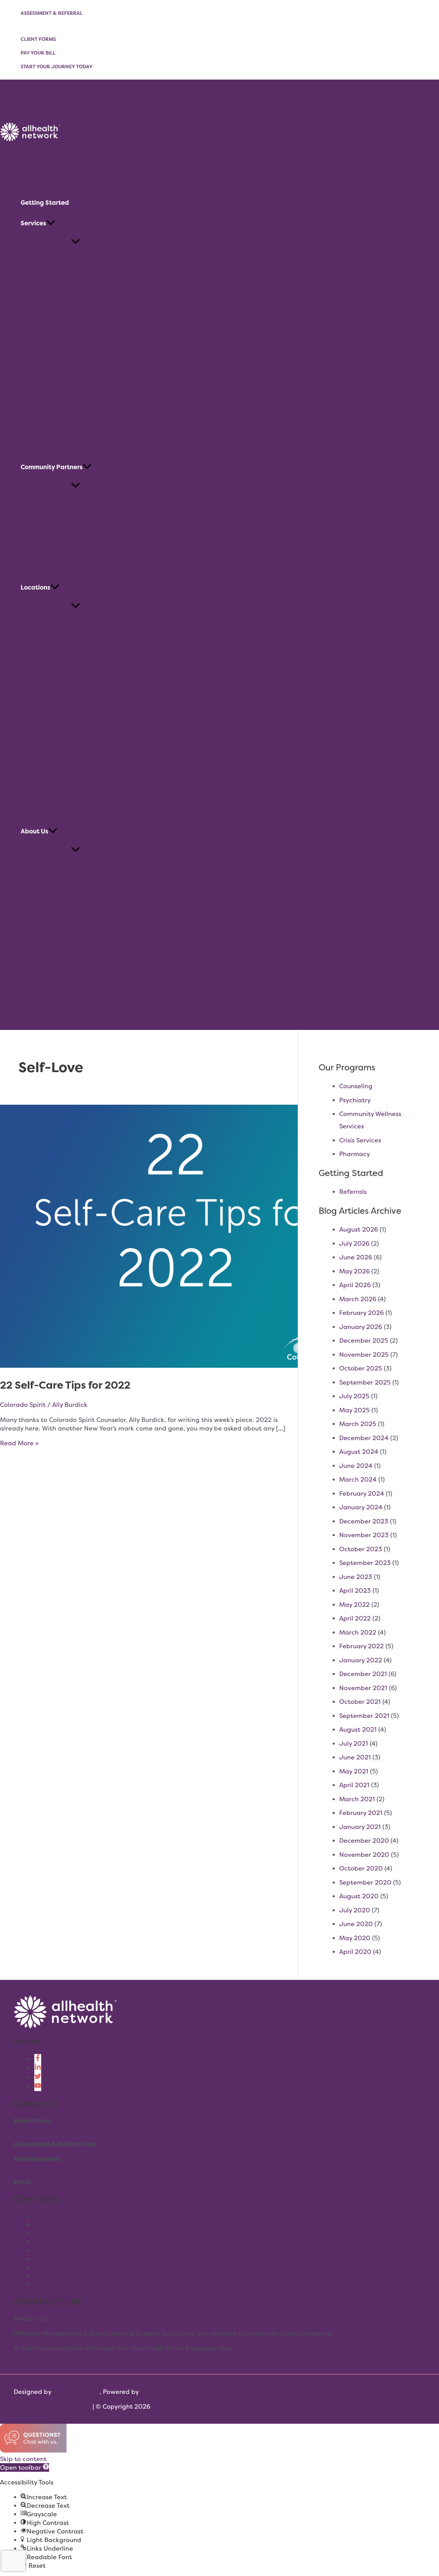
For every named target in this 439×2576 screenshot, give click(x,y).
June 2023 (356, 1577)
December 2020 (364, 1841)
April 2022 (355, 1618)
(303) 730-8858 (38, 2129)
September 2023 (365, 1563)
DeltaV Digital (162, 2392)
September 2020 (365, 1882)
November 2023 (364, 1535)
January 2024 (361, 1507)
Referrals (353, 1192)
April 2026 (355, 1285)
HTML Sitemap (69, 2406)
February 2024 (362, 1493)
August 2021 (358, 1729)
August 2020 (359, 1896)
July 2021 (354, 1743)
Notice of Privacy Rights (70, 2285)
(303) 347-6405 (74, 2319)
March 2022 (358, 1632)
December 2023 (364, 1521)
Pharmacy (355, 1154)
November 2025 (364, 1355)
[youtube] (38, 2087)
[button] (51, 223)
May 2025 (354, 1410)
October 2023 (361, 1549)
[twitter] (38, 2078)
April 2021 (354, 1785)
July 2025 (354, 1396)
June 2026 (356, 1257)
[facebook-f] (38, 2059)
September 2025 (365, 1382)
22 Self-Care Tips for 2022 (65, 1385)
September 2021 (364, 1716)
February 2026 (361, 1313)
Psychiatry (355, 1100)
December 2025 (364, 1340)
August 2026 (359, 1229)
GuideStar (50, 2276)
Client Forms (38, 39)
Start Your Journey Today (57, 66)
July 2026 (354, 1243)
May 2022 (354, 1605)
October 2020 (361, 1868)
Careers (46, 2233)
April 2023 (355, 1590)
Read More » (19, 1443)
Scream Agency (76, 2392)
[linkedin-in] (38, 2068)
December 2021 (363, 1674)
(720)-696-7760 (126, 2144)
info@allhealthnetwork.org (75, 2182)
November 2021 (363, 1688)
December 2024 (364, 1438)
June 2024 (356, 1466)
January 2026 (361, 1327)
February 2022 (361, 1646)
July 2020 (355, 1910)
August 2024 (359, 1452)
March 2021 (357, 1799)
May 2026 (354, 1271)
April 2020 (355, 1952)
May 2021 (354, 1771)
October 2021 (360, 1702)
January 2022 (361, 1660)
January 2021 (360, 1827)
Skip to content (23, 2459)
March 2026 (358, 1299)
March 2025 (358, 1424)
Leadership (51, 2259)
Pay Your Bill (38, 53)
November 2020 (364, 1855)
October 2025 (361, 1368)
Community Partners (65, 2268)
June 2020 (356, 1924)
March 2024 (358, 1479)
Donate (46, 2242)
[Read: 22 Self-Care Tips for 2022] (176, 1366)
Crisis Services (360, 1140)
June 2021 (355, 1757)
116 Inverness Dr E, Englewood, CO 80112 (74, 2167)
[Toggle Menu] (75, 242)
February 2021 (361, 1813)
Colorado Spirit (23, 1405)
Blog (41, 2250)
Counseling (356, 1086)
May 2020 (355, 1938)
